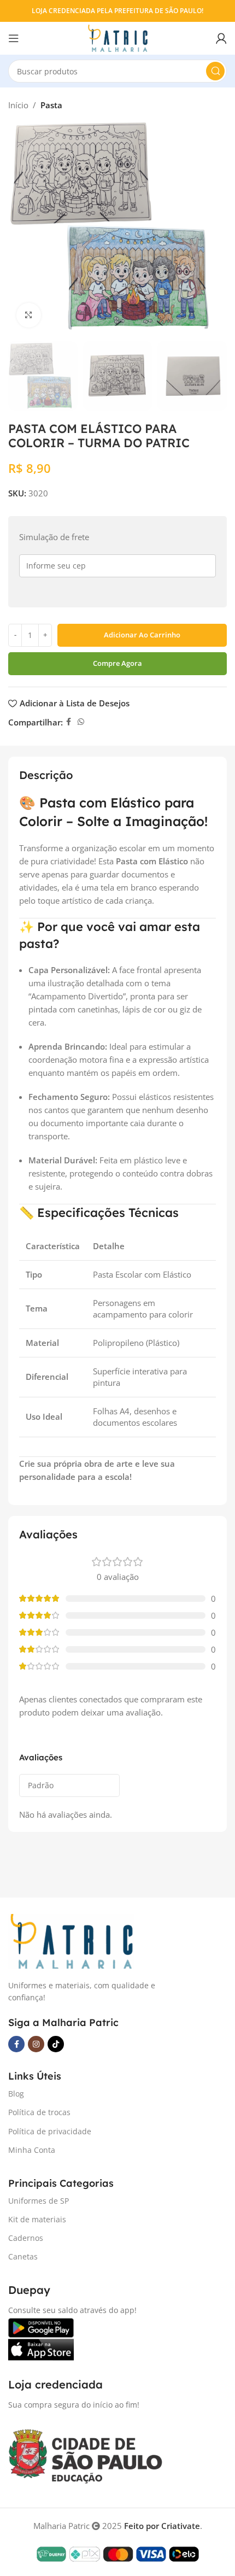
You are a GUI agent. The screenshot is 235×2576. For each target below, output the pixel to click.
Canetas (23, 2256)
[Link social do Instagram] (36, 2044)
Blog (16, 2094)
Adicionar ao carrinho (142, 635)
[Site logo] (117, 37)
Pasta (51, 105)
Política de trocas (39, 2112)
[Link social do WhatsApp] (81, 722)
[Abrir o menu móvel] (14, 38)
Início (18, 105)
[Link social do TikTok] (56, 2044)
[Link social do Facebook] (69, 722)
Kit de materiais (37, 2219)
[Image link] (71, 1940)
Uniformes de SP (39, 2201)
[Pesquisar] (215, 71)
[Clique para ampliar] (29, 315)
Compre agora (117, 663)
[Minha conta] (221, 38)
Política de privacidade (50, 2131)
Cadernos (26, 2238)
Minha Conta (32, 2150)
